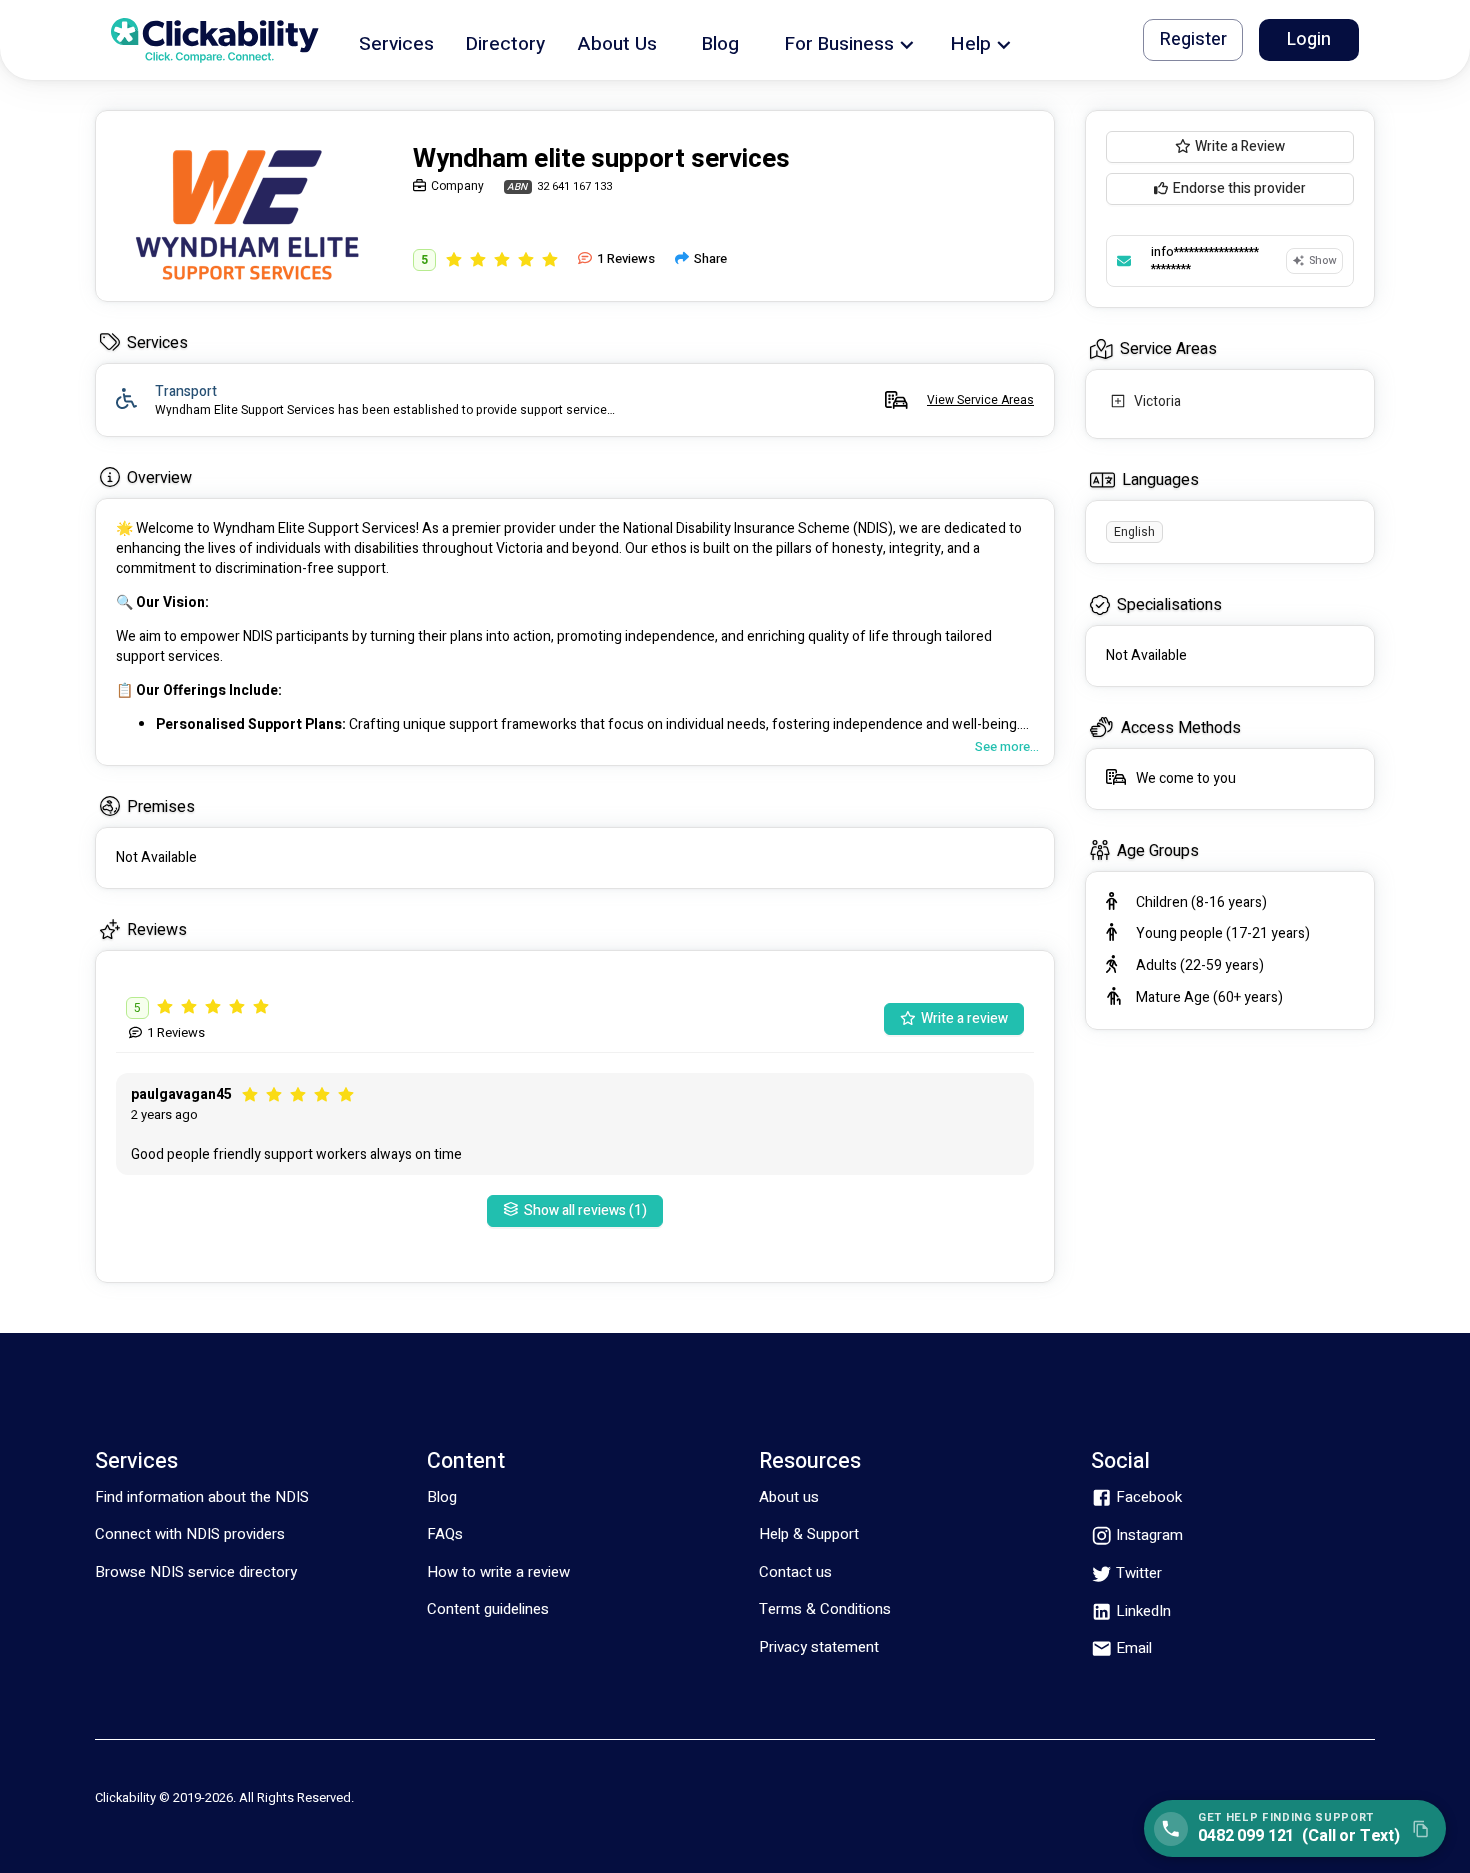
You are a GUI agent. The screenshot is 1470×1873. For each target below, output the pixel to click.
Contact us (795, 1572)
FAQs (445, 1534)
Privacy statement (819, 1647)
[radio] (454, 259)
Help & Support (809, 1534)
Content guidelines (488, 1609)
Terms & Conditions (825, 1609)
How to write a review (498, 1572)
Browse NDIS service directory (196, 1572)
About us (789, 1497)
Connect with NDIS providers (190, 1534)
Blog (442, 1497)
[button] (396, 40)
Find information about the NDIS (202, 1497)
